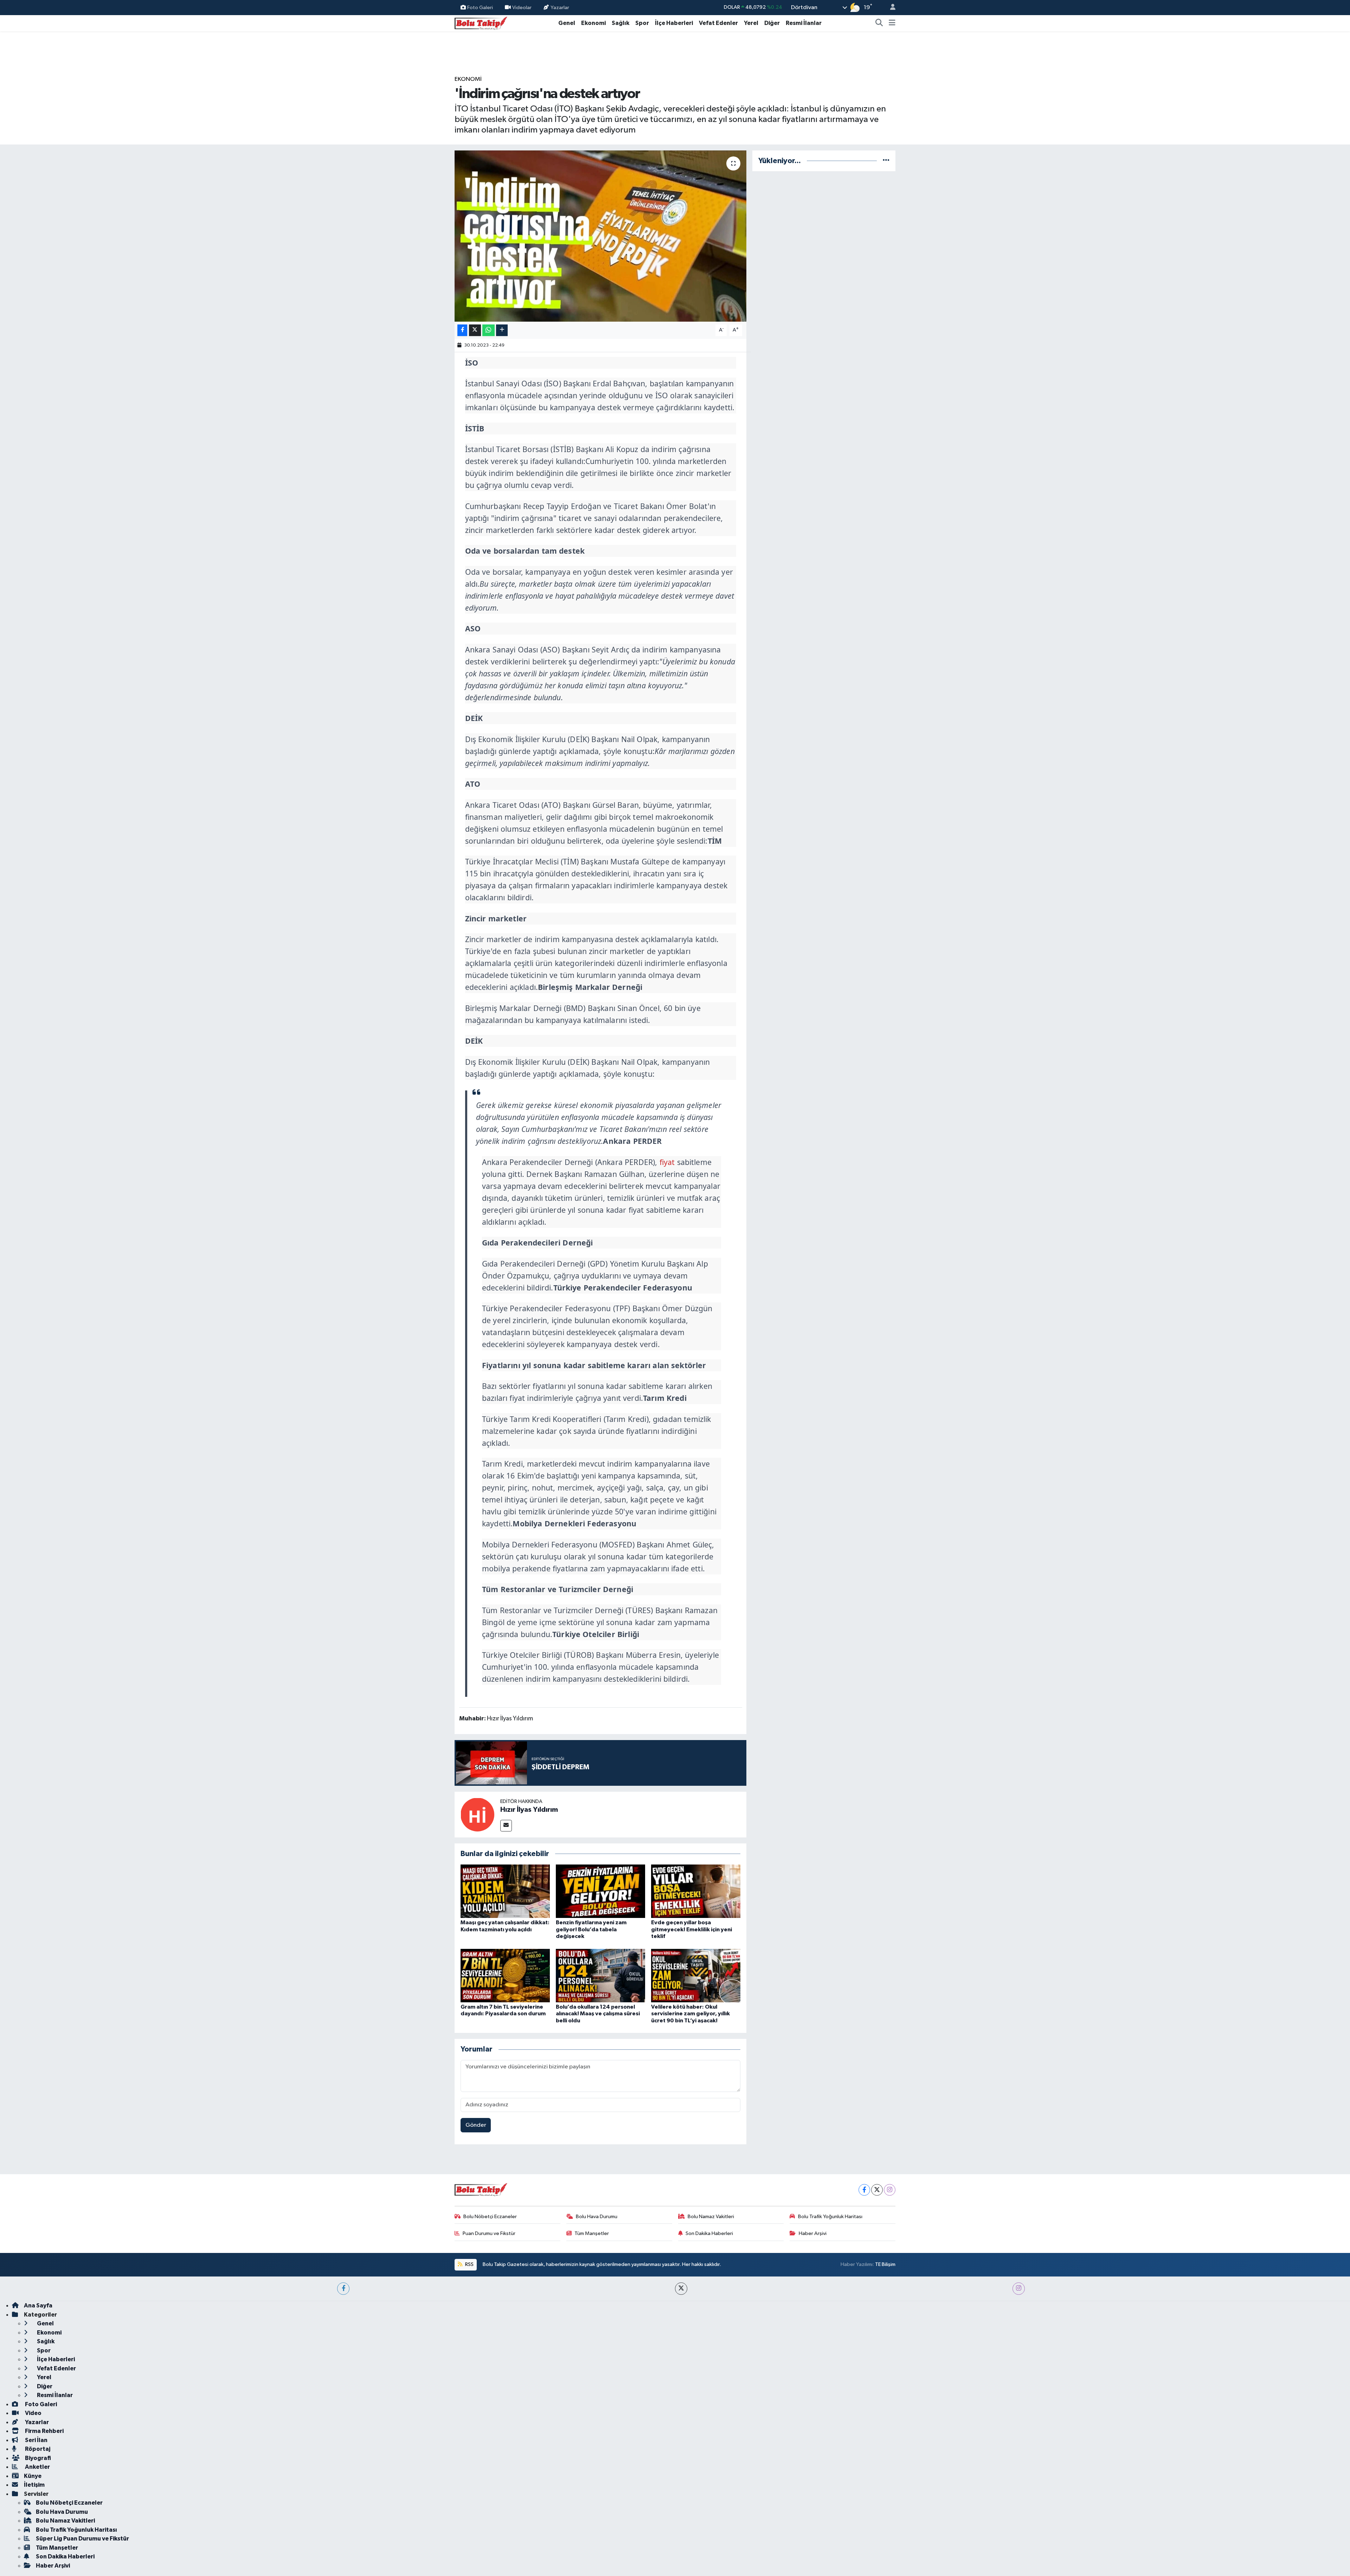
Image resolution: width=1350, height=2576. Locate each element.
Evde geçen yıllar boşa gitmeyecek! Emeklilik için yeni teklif (692, 1929)
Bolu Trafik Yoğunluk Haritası (830, 2217)
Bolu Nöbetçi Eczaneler (490, 2217)
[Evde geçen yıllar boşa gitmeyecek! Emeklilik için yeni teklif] (696, 1891)
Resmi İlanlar (804, 23)
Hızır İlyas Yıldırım (529, 1810)
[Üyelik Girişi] (890, 8)
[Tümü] (886, 161)
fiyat (667, 1162)
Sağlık (621, 23)
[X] (877, 2190)
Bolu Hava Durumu (597, 2217)
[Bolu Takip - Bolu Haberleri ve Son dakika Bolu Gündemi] (481, 23)
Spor (642, 23)
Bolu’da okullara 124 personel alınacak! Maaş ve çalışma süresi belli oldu (598, 2014)
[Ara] (879, 23)
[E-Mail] (506, 1826)
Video (33, 2413)
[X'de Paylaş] (475, 330)
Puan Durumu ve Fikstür (489, 2233)
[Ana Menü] (892, 23)
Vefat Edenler (718, 23)
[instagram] (1019, 2289)
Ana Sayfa (38, 2305)
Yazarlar (560, 7)
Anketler (37, 2467)
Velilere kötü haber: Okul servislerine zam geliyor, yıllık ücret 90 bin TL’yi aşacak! (690, 2014)
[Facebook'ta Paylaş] (462, 330)
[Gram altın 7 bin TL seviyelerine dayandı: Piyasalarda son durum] (505, 1975)
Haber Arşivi (813, 2233)
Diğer (772, 23)
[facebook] (343, 2289)
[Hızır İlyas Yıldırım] (477, 1814)
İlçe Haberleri (674, 23)
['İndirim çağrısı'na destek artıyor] (601, 236)
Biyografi (37, 2458)
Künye (33, 2476)
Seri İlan (36, 2440)
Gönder (476, 2125)
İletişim (34, 2485)
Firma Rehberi (44, 2431)
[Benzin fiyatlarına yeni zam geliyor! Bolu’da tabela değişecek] (600, 1891)
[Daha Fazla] (502, 330)
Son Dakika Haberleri (709, 2233)
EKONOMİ (468, 79)
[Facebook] (864, 2190)
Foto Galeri (480, 7)
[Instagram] (890, 2190)
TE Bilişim (885, 2264)
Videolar (522, 7)
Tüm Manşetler (592, 2233)
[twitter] (681, 2289)
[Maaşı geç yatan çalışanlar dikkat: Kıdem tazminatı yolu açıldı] (505, 1891)
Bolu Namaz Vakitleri (711, 2217)
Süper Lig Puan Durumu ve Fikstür (82, 2539)
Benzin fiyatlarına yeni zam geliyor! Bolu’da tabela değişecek (591, 1929)
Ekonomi (593, 23)
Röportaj (37, 2449)
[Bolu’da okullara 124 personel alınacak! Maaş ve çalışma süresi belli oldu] (600, 1975)
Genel (567, 23)
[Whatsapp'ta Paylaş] (488, 330)
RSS (469, 2264)
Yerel (751, 23)
